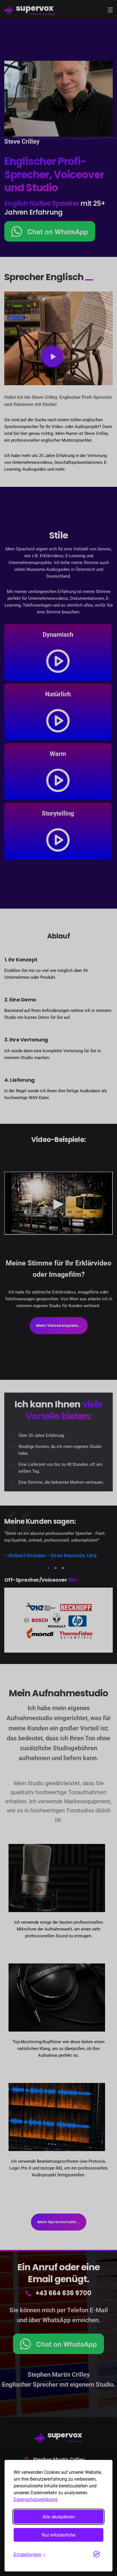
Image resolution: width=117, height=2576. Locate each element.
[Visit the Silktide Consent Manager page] (97, 2554)
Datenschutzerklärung (36, 2500)
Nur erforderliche (59, 2535)
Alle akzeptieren (59, 2517)
